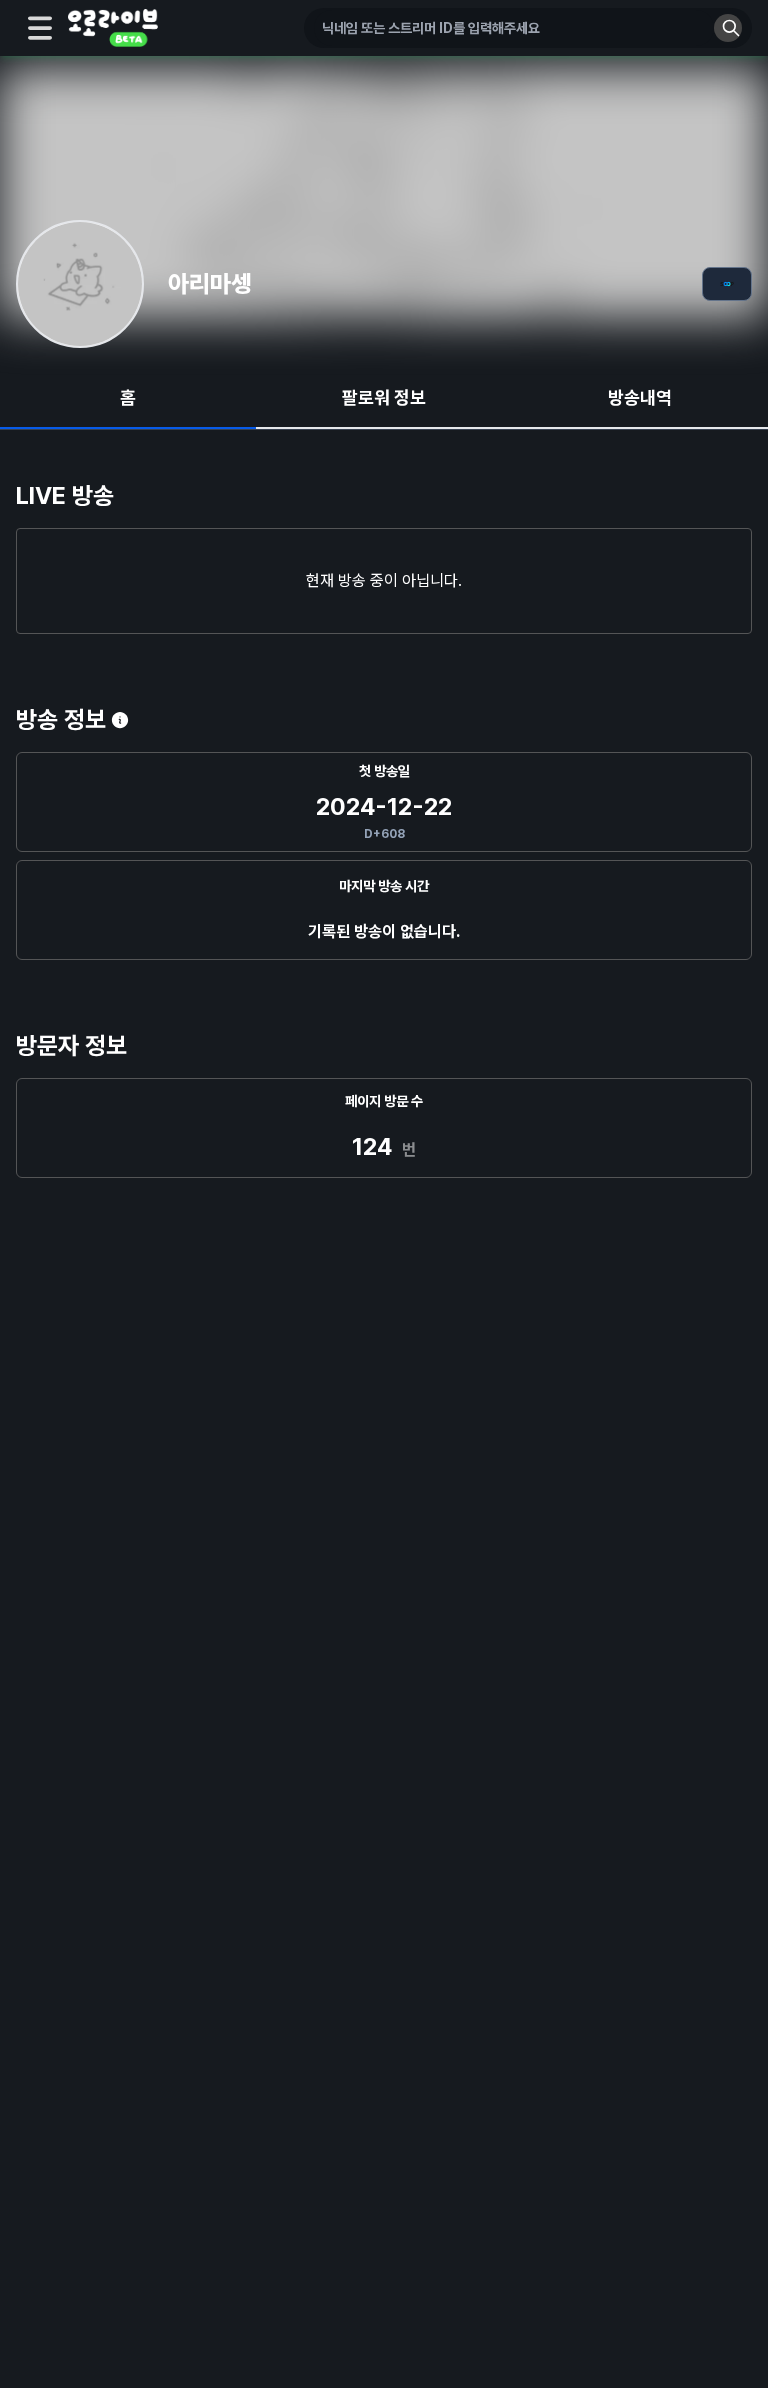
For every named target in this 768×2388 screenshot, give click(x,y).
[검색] (728, 28)
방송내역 (640, 397)
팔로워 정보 (384, 397)
